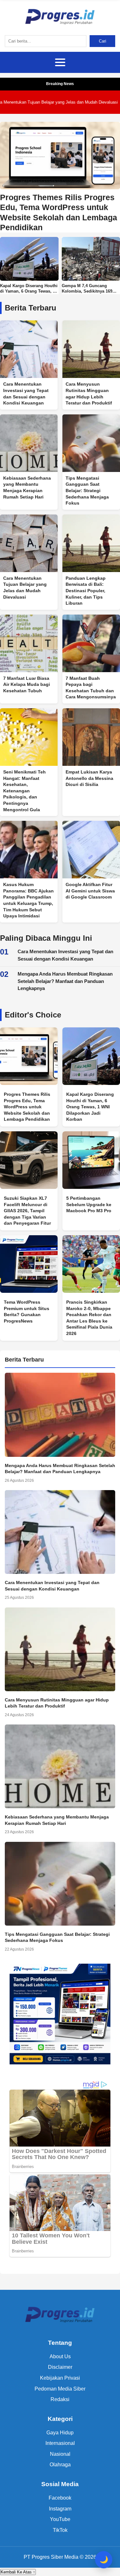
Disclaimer (60, 2367)
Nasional (60, 2454)
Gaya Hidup (60, 2433)
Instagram (60, 2509)
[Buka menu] (60, 62)
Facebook (60, 2498)
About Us (60, 2356)
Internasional (60, 2443)
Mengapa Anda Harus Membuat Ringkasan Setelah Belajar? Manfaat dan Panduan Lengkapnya (65, 981)
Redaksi (60, 2399)
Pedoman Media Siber (60, 2389)
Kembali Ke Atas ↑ (18, 2572)
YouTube (60, 2519)
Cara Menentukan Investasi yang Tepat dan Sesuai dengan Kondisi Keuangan (65, 955)
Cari (103, 41)
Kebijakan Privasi (60, 2378)
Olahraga (60, 2465)
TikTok (60, 2530)
